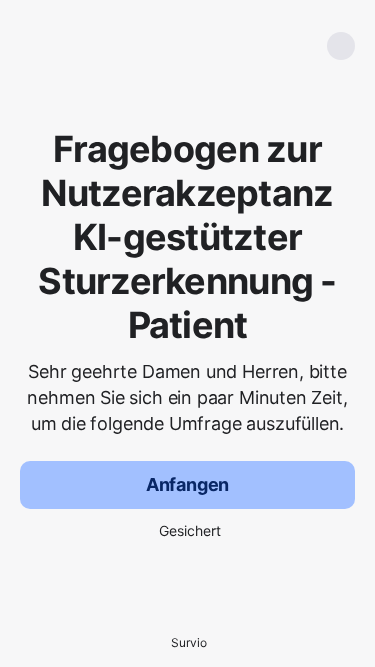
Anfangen (188, 484)
